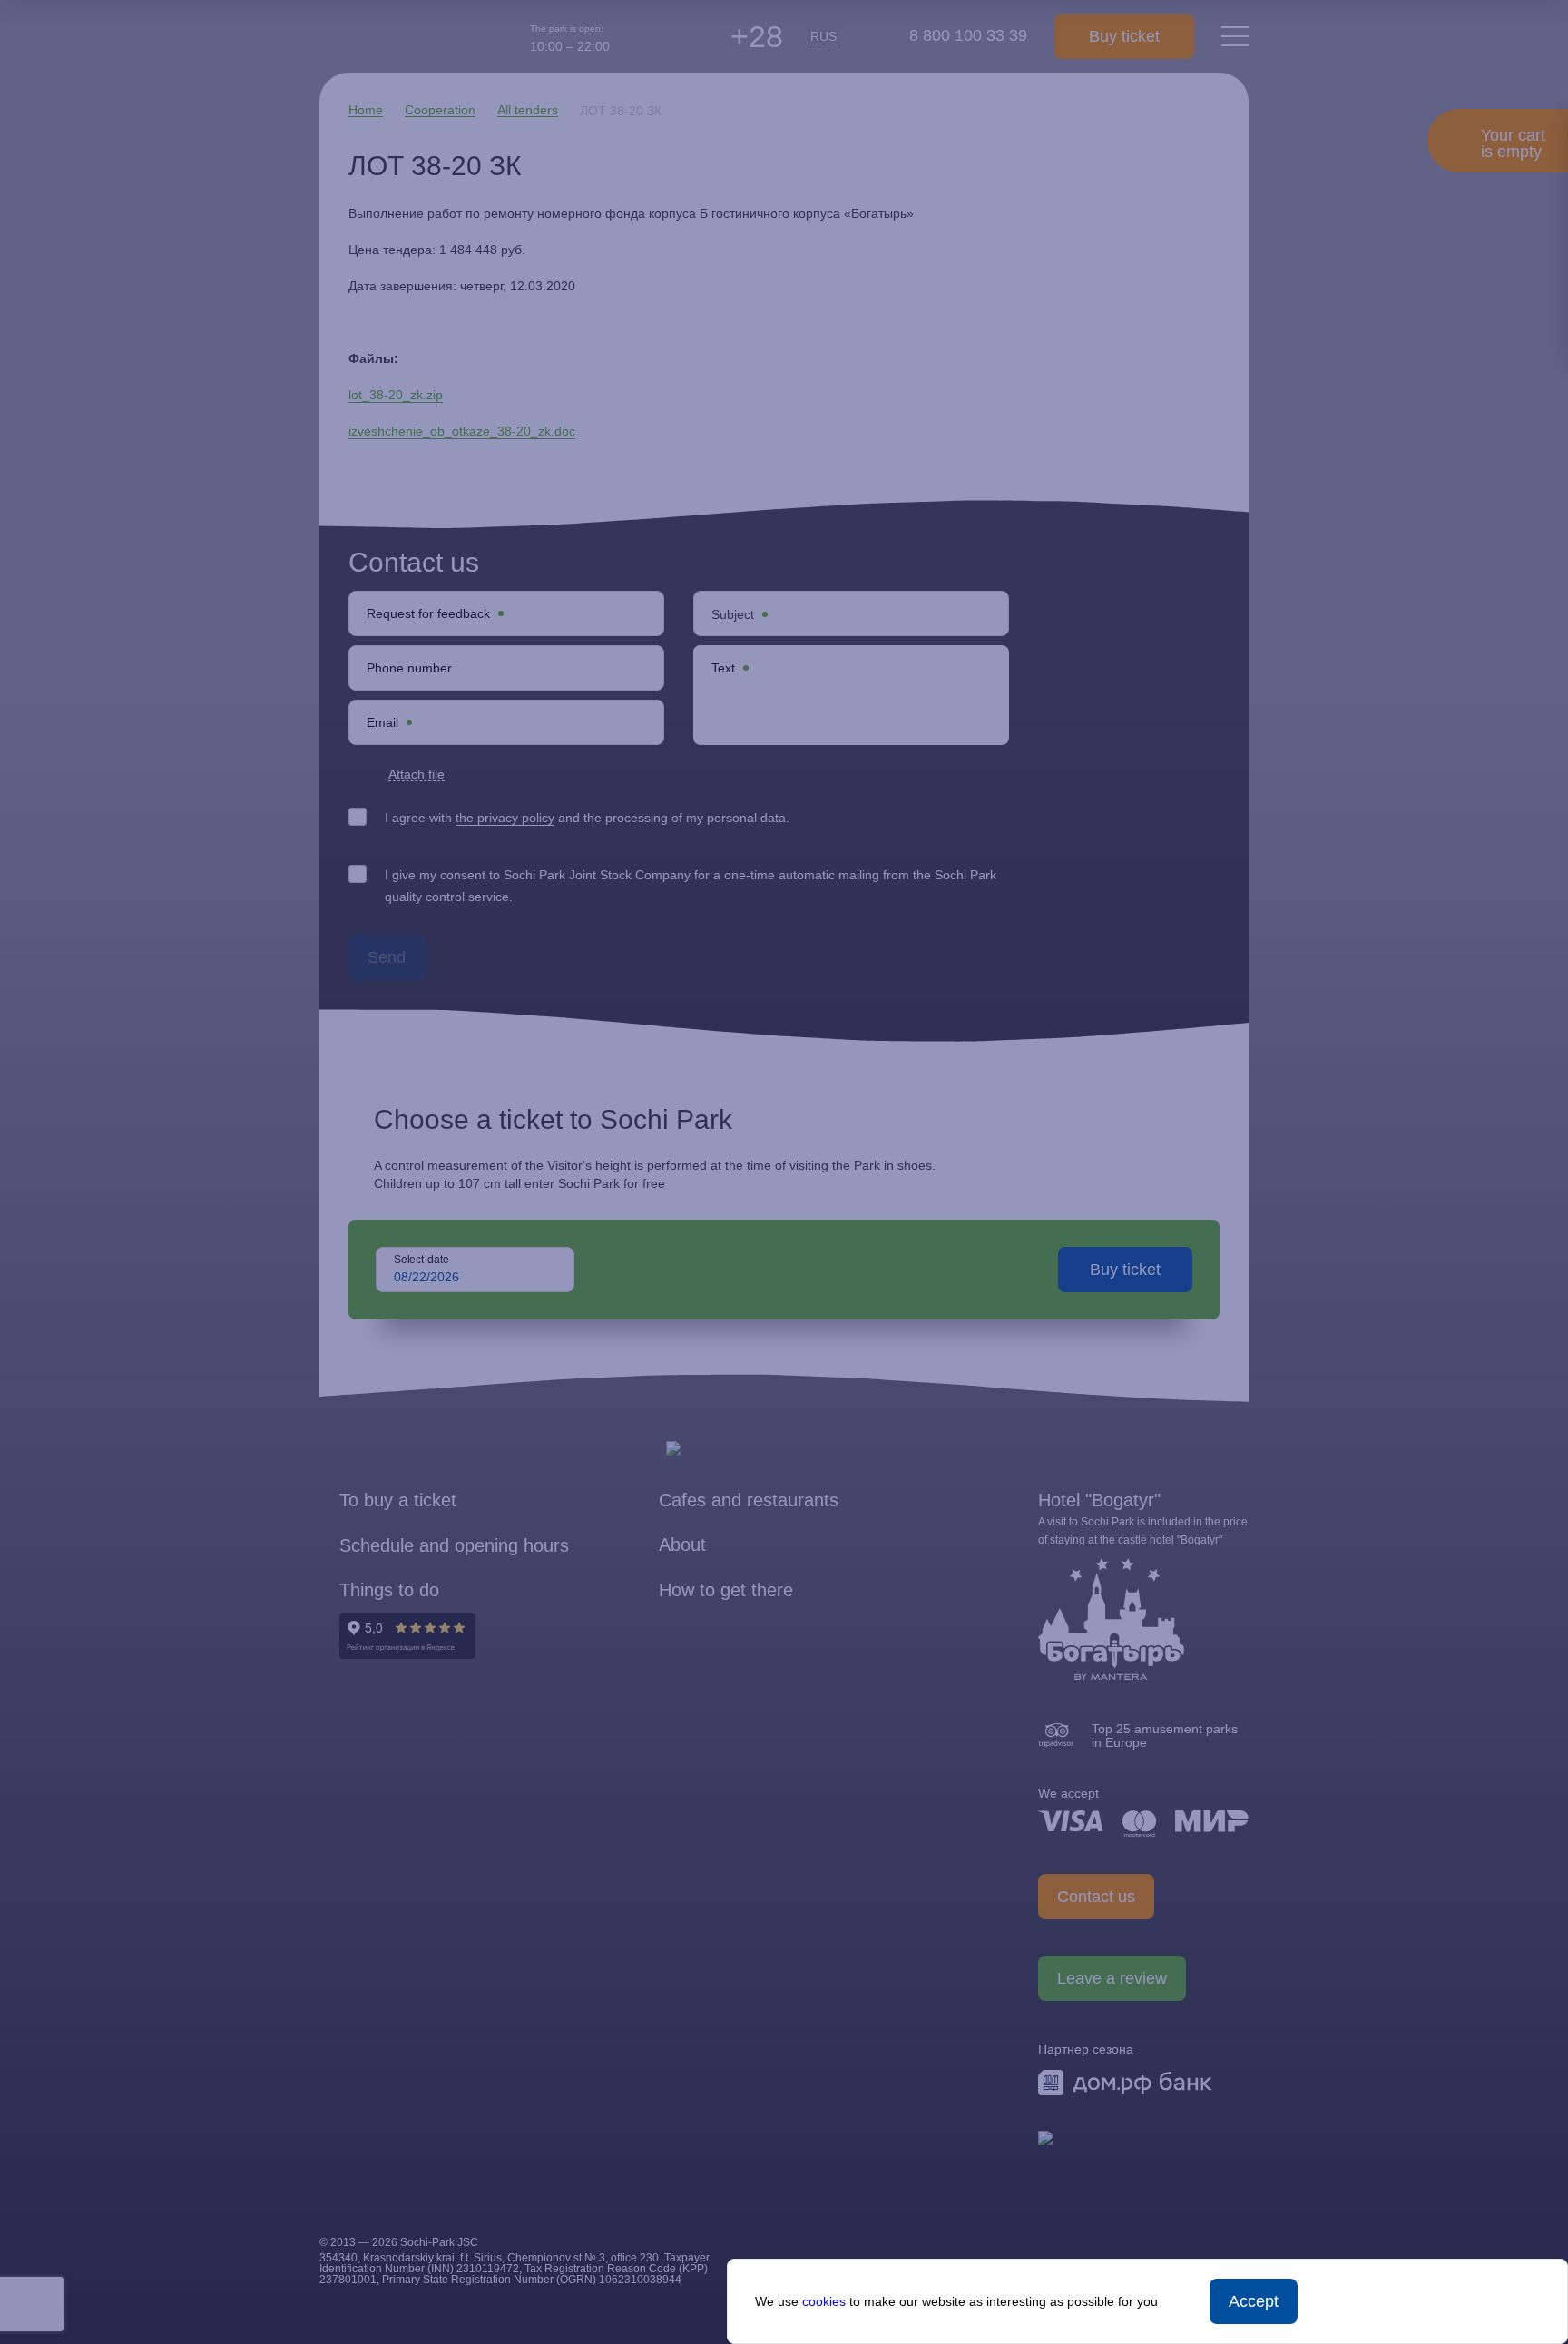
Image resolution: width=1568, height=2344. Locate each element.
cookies (824, 2301)
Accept (1254, 2301)
